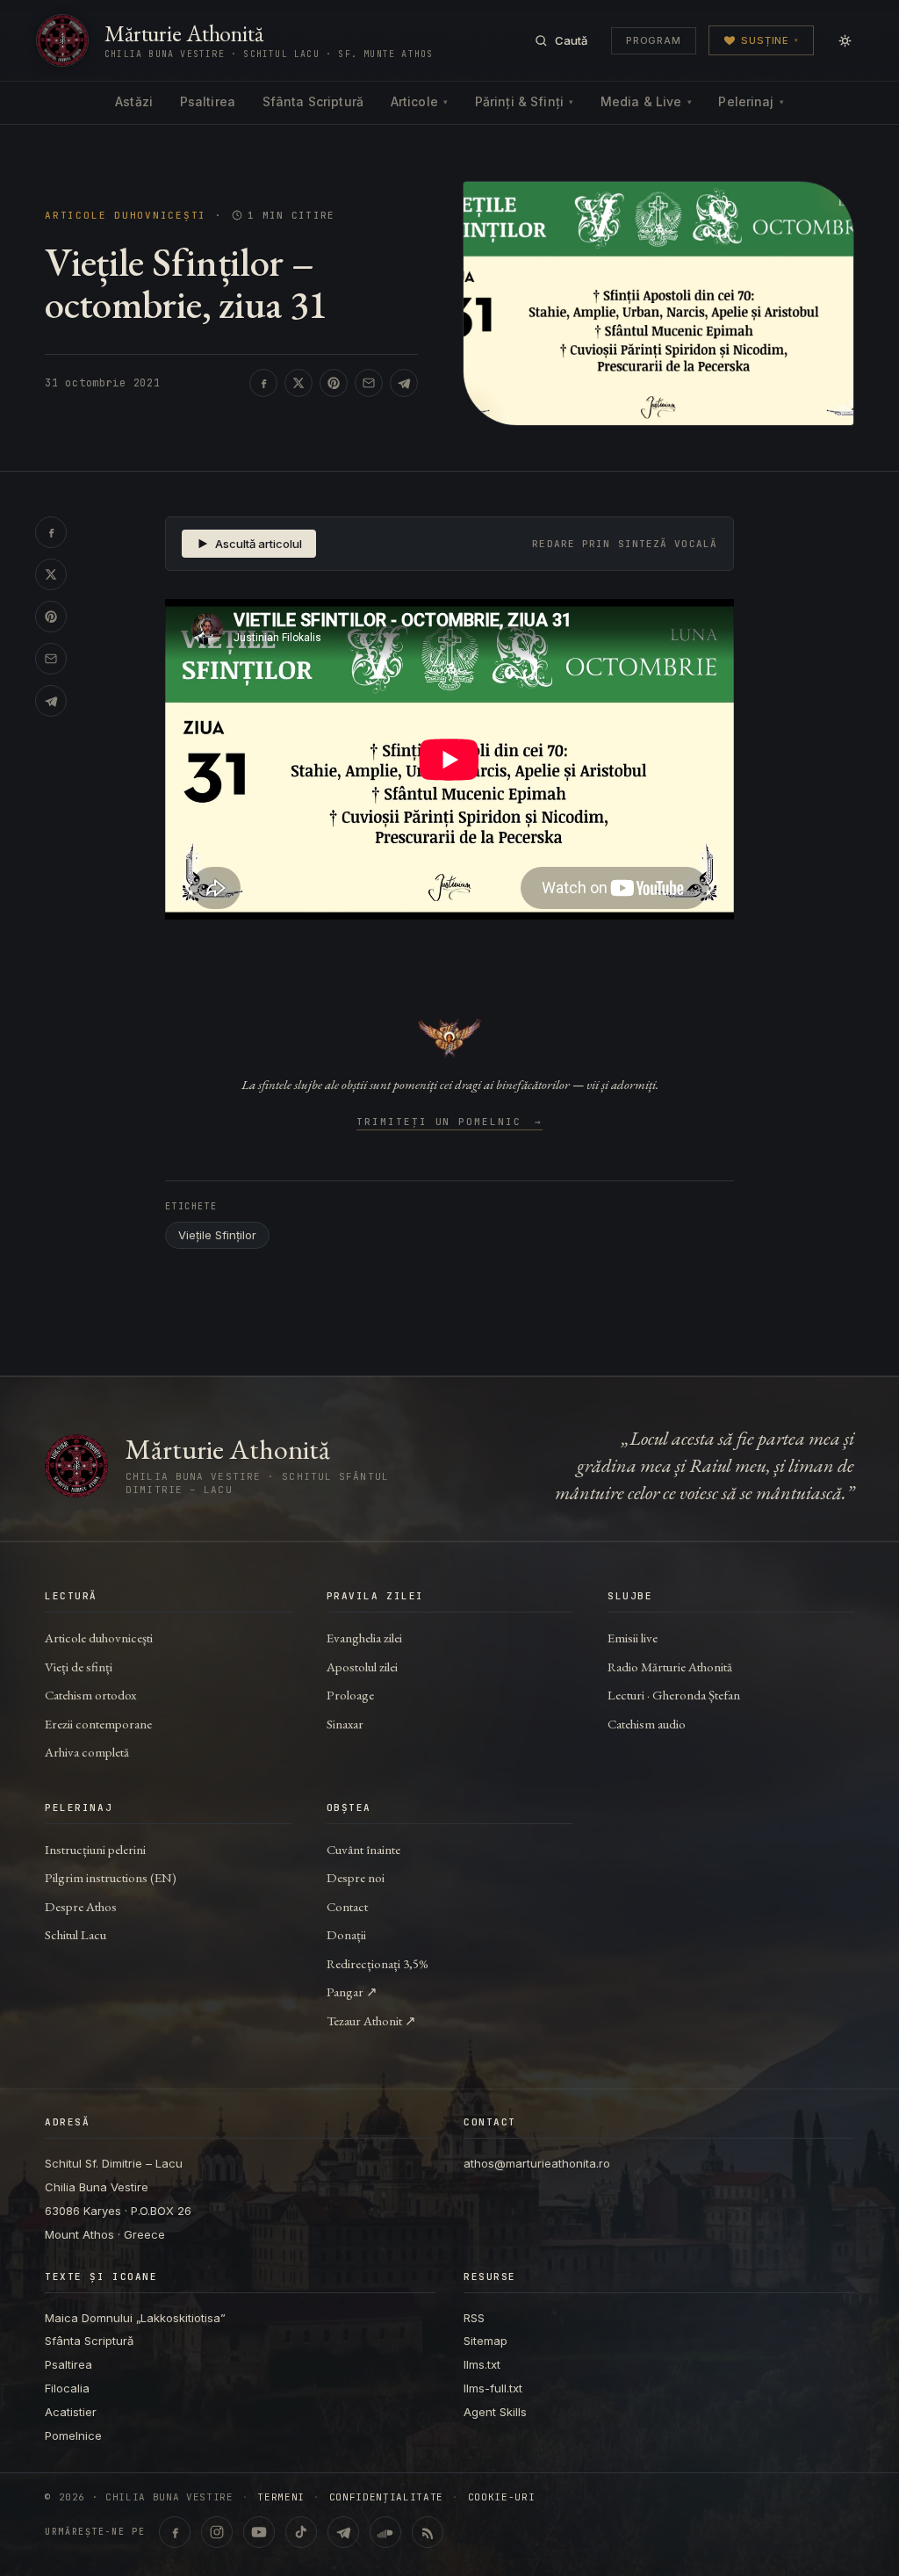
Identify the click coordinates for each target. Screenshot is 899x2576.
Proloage (350, 1695)
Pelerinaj (751, 101)
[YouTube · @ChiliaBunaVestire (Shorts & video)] (259, 2532)
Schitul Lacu (76, 1934)
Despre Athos (81, 1906)
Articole (419, 101)
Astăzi (134, 101)
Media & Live (646, 101)
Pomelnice (73, 2435)
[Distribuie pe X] (298, 383)
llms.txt (482, 2364)
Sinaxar (345, 1724)
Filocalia (67, 2388)
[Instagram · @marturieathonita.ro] (217, 2532)
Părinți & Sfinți (524, 101)
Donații (346, 1934)
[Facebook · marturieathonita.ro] (175, 2532)
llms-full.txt (493, 2388)
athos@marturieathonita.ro (537, 2163)
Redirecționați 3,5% (378, 1963)
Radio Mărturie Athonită (670, 1667)
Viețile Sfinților (217, 1235)
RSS (474, 2318)
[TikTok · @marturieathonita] (301, 2532)
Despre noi (356, 1877)
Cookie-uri (502, 2497)
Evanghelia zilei (364, 1638)
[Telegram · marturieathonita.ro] (343, 2532)
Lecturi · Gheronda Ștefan (674, 1695)
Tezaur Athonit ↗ (371, 2020)
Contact (347, 1906)
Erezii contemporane (98, 1724)
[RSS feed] (428, 2532)
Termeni (281, 2497)
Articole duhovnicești (126, 216)
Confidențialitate (386, 2497)
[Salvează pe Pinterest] (334, 383)
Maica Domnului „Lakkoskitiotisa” (135, 2318)
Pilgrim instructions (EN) (111, 1877)
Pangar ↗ (352, 1992)
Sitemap (485, 2341)
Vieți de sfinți (79, 1667)
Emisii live (633, 1638)
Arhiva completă (87, 1752)
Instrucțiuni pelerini (95, 1849)
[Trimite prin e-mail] (369, 383)
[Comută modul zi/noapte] (845, 40)
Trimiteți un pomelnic (450, 1122)
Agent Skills (495, 2412)
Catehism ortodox (90, 1695)
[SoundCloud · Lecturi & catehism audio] (385, 2532)
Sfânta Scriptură (313, 101)
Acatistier (71, 2412)
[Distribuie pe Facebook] (263, 383)
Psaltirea (208, 101)
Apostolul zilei (362, 1667)
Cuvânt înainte (363, 1849)
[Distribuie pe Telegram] (404, 383)
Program (654, 40)
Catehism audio (647, 1724)
